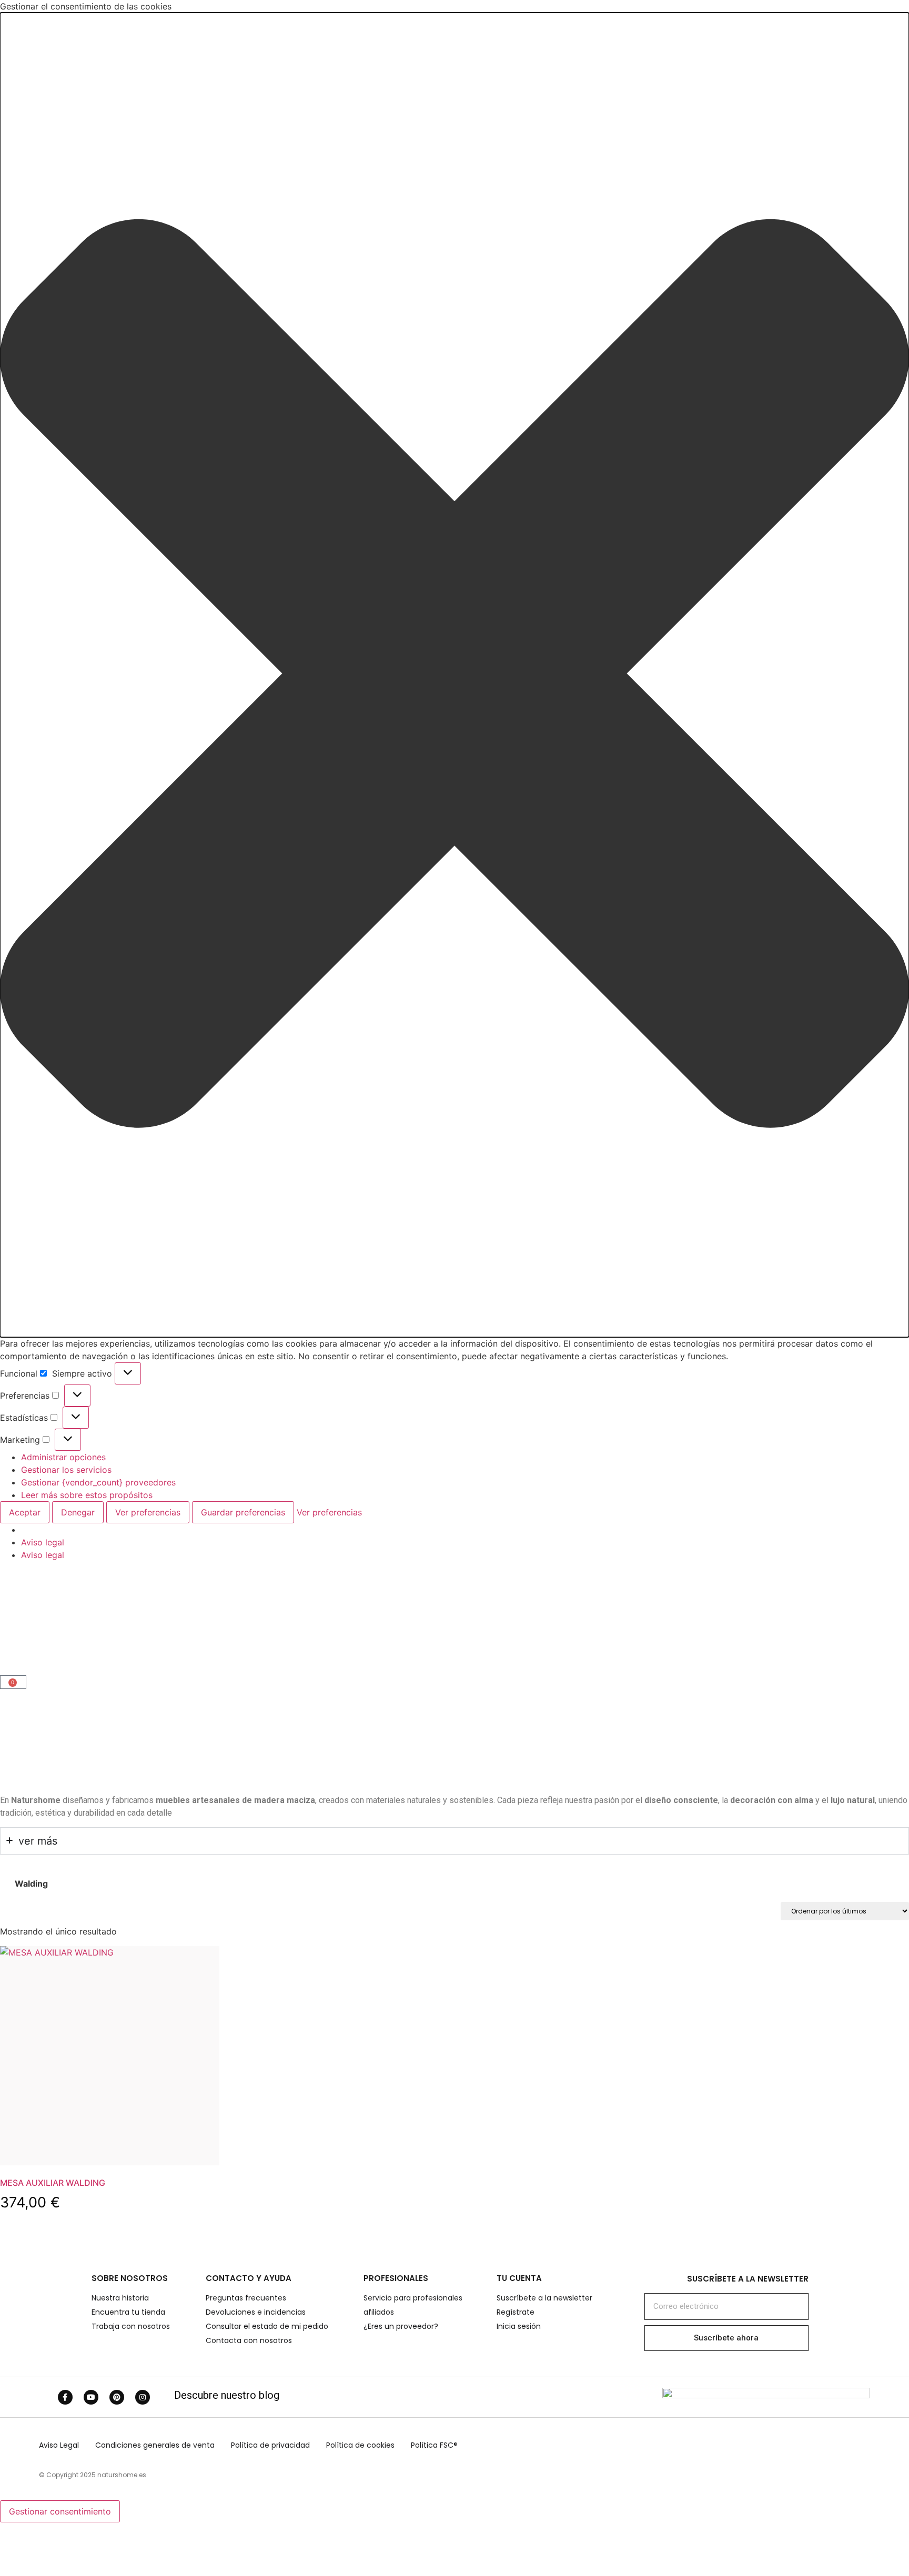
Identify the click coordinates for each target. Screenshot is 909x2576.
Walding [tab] (31, 1883)
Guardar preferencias (243, 1512)
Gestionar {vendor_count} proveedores (98, 1482)
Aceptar (25, 1512)
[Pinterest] (117, 2397)
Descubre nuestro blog (227, 2395)
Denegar (78, 1512)
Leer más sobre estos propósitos (87, 1495)
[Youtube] (91, 2397)
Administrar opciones (63, 1457)
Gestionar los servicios (66, 1470)
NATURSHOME (55, 1622)
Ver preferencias (148, 1512)
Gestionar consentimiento (60, 2511)
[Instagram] (143, 2397)
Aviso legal (43, 1542)
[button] (454, 675)
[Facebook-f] (65, 2397)
